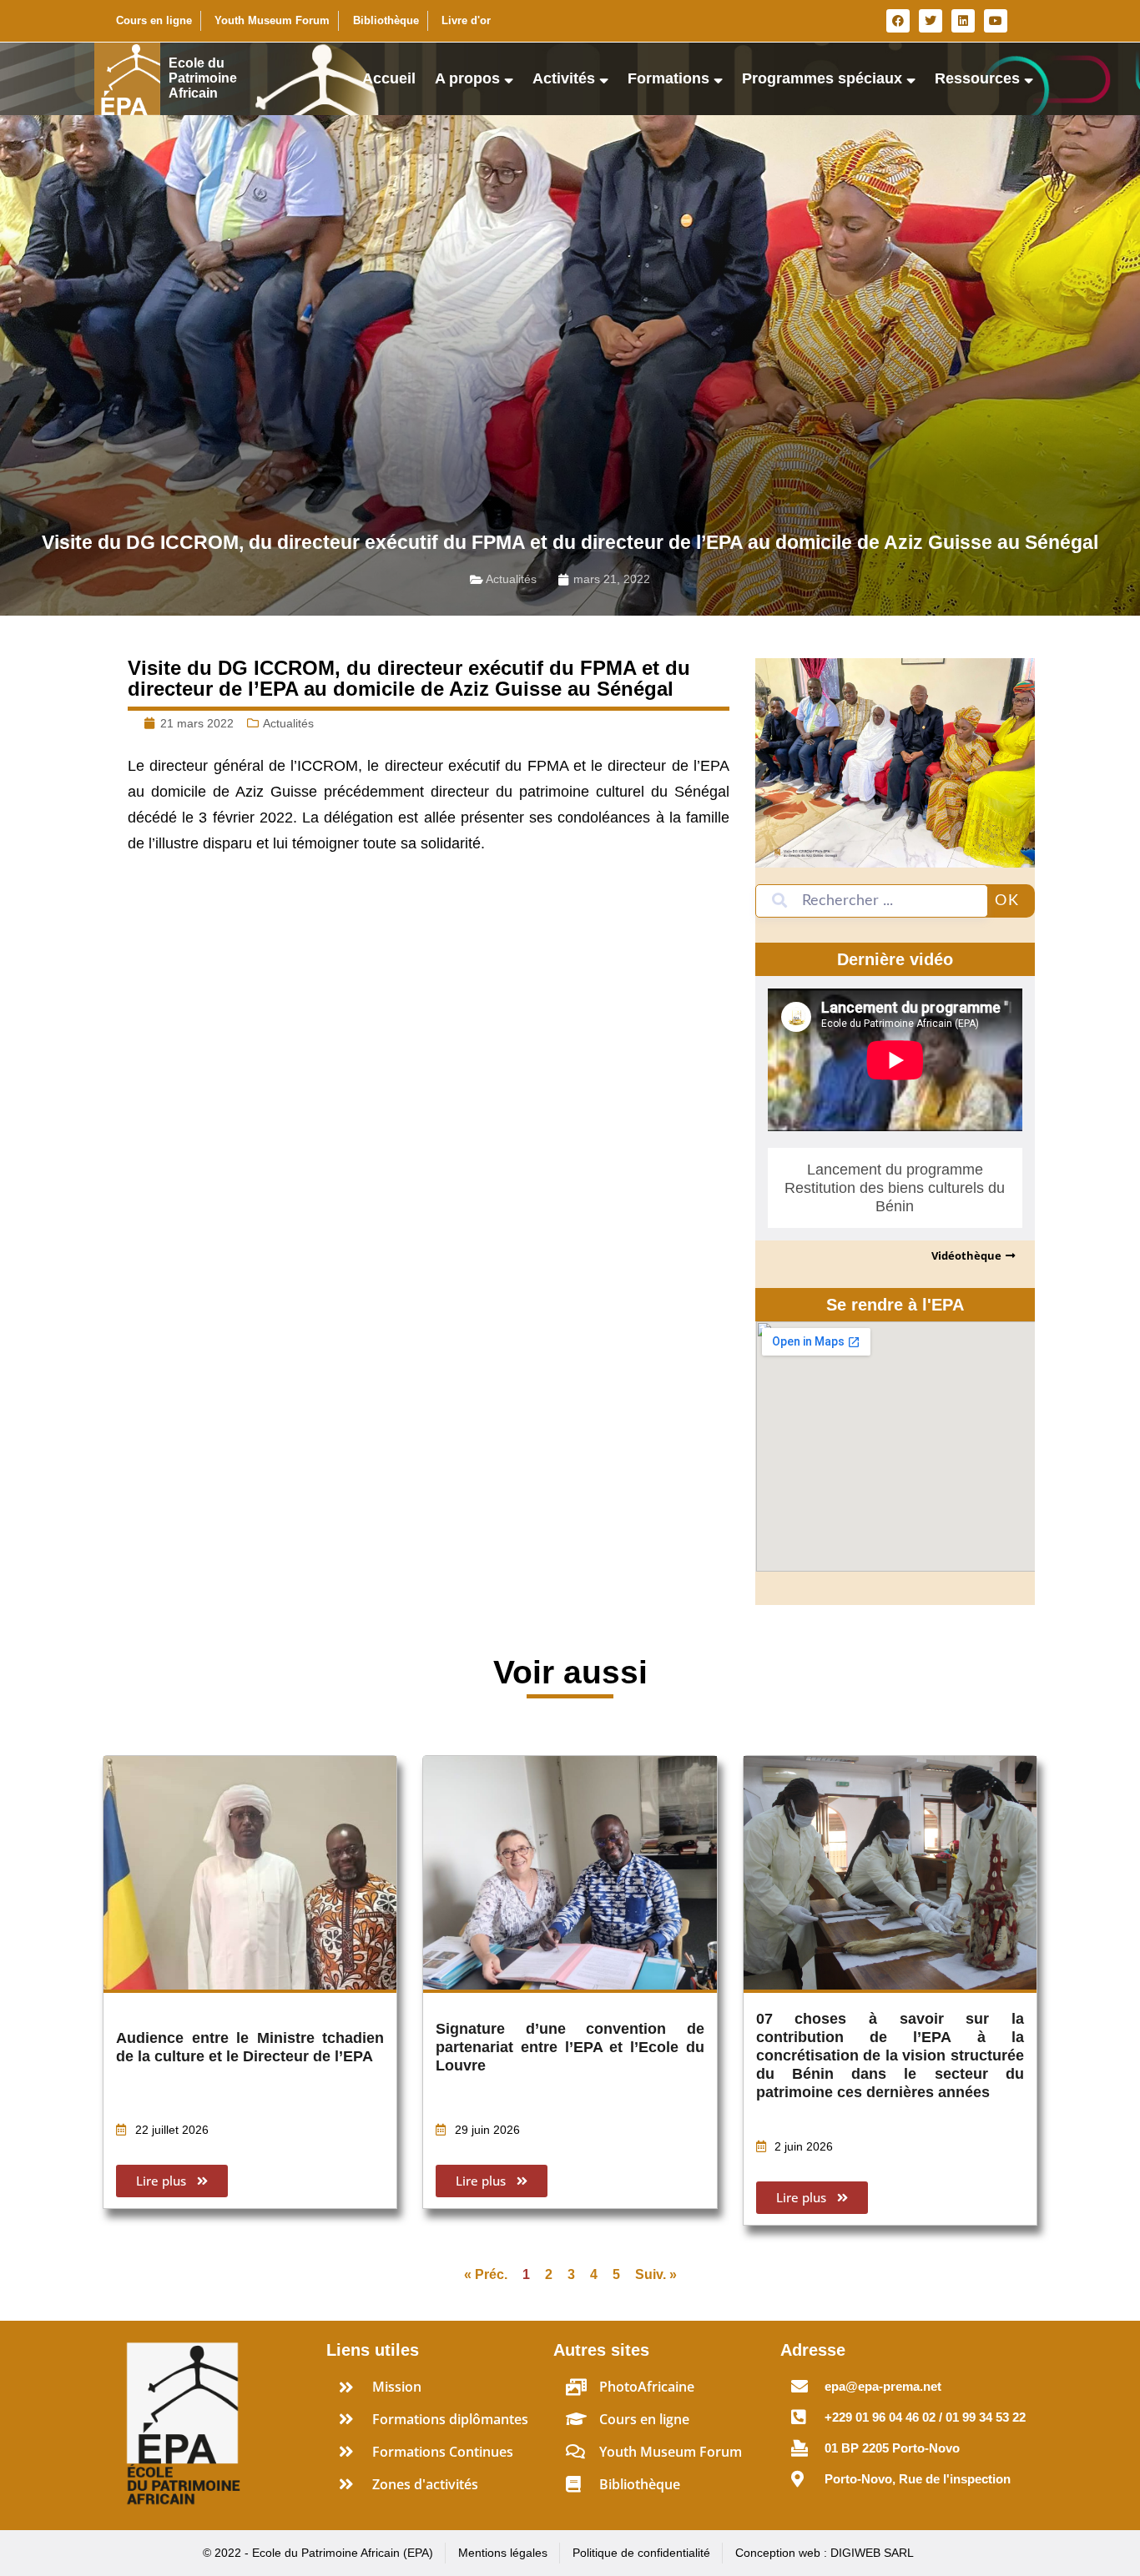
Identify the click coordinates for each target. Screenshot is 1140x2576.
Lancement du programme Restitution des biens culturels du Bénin (895, 1188)
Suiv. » (656, 2274)
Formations (668, 78)
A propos (467, 78)
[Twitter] (931, 21)
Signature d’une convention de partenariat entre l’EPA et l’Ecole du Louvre (570, 2047)
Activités (564, 78)
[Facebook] (898, 21)
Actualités (511, 579)
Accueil (389, 78)
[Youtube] (996, 21)
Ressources (977, 78)
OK (1007, 901)
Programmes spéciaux (822, 78)
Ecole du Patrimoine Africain (203, 78)
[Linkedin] (963, 21)
